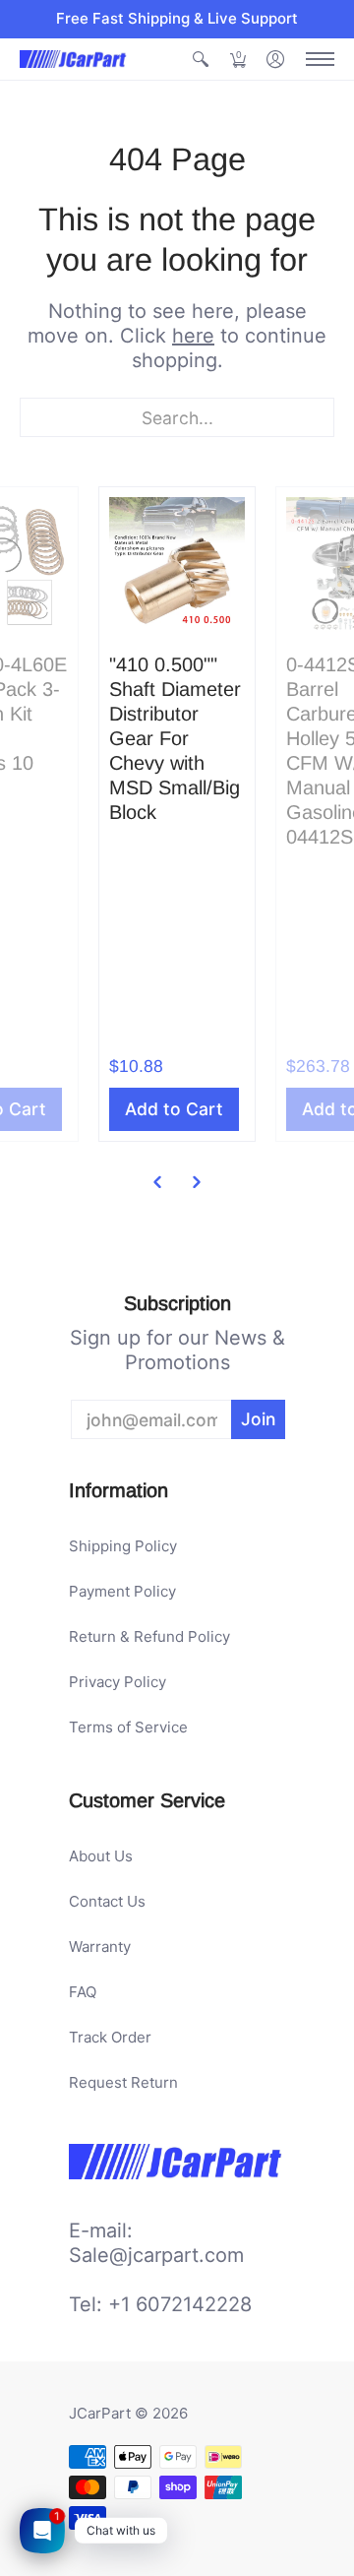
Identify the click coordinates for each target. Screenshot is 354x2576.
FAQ (83, 1992)
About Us (101, 1856)
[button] (201, 60)
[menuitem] (201, 60)
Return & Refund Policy (149, 1636)
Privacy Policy (118, 1682)
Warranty (100, 1947)
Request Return (123, 2082)
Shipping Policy (123, 1546)
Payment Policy (122, 1591)
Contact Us (107, 1901)
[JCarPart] (74, 59)
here (193, 336)
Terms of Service (128, 1727)
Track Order (110, 2037)
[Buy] (177, 565)
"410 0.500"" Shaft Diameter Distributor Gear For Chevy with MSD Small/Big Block (175, 738)
